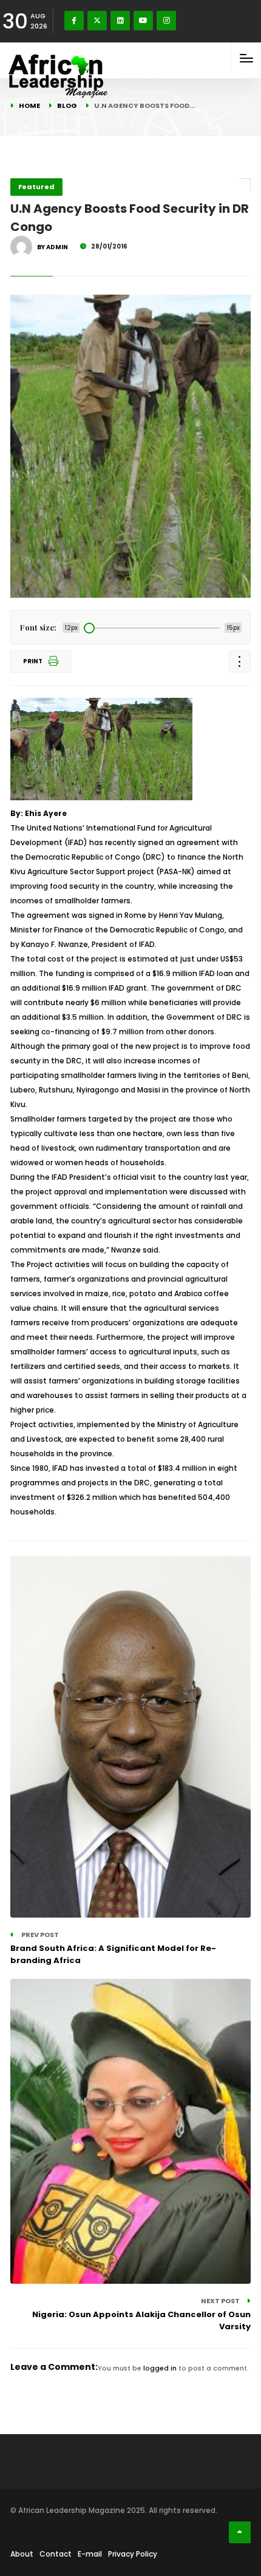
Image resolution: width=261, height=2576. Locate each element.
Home (29, 105)
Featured (36, 187)
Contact (56, 2554)
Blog (67, 105)
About (22, 2554)
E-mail (90, 2554)
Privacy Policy (133, 2554)
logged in (160, 2368)
